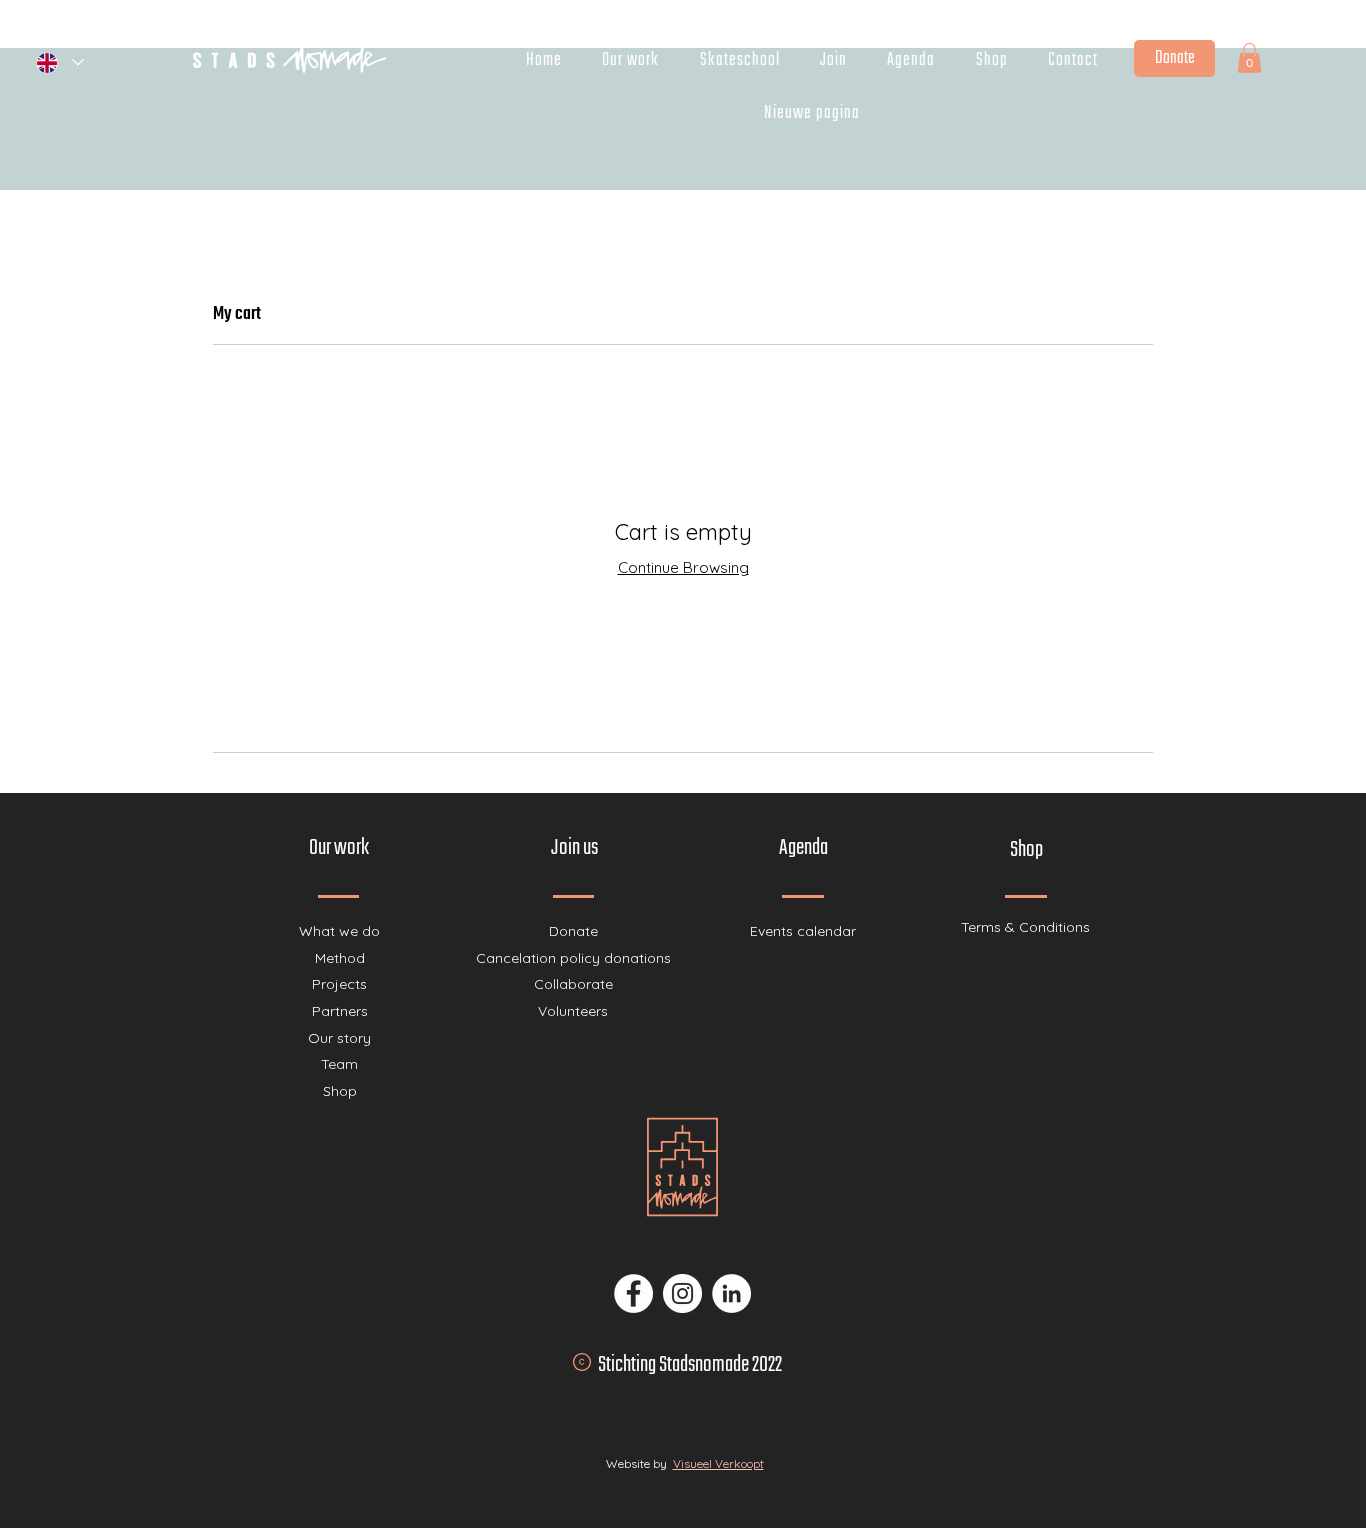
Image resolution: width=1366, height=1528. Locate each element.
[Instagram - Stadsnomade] (682, 1293)
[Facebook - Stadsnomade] (633, 1293)
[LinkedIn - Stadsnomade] (731, 1293)
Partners (340, 1011)
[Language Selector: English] (59, 62)
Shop (340, 1091)
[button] (1249, 58)
